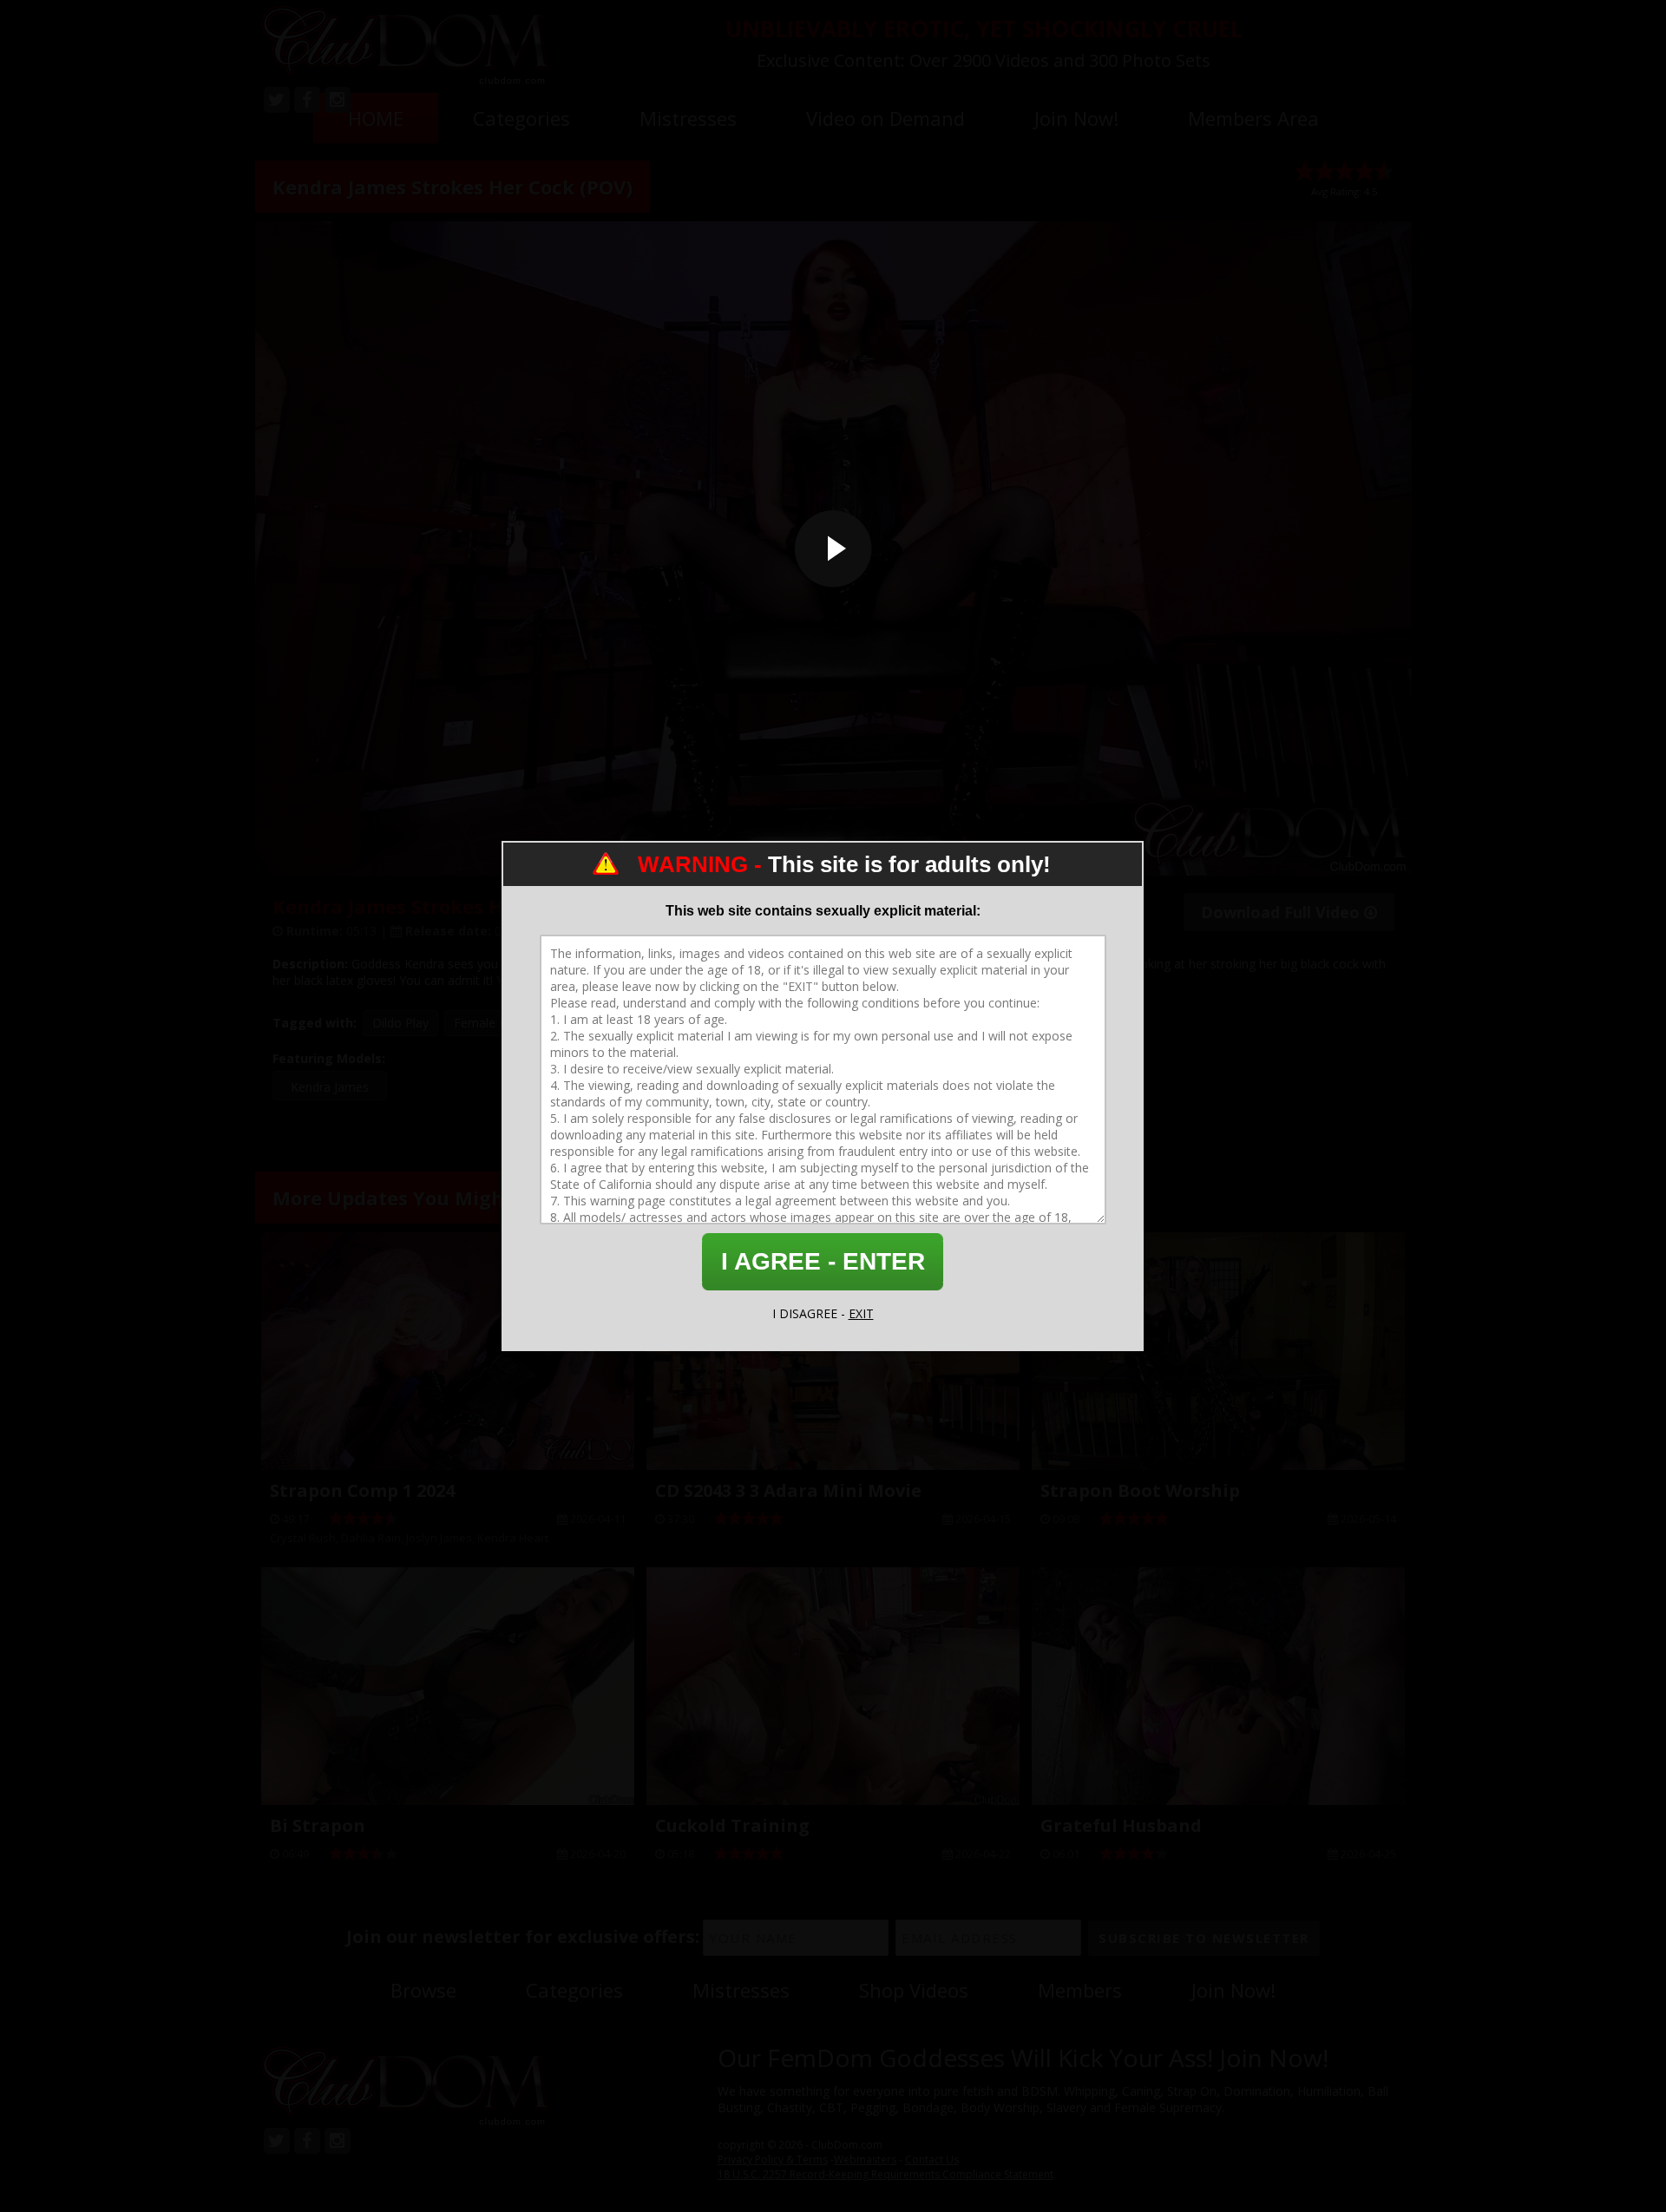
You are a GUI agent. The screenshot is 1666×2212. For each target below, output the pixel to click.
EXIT (861, 1313)
